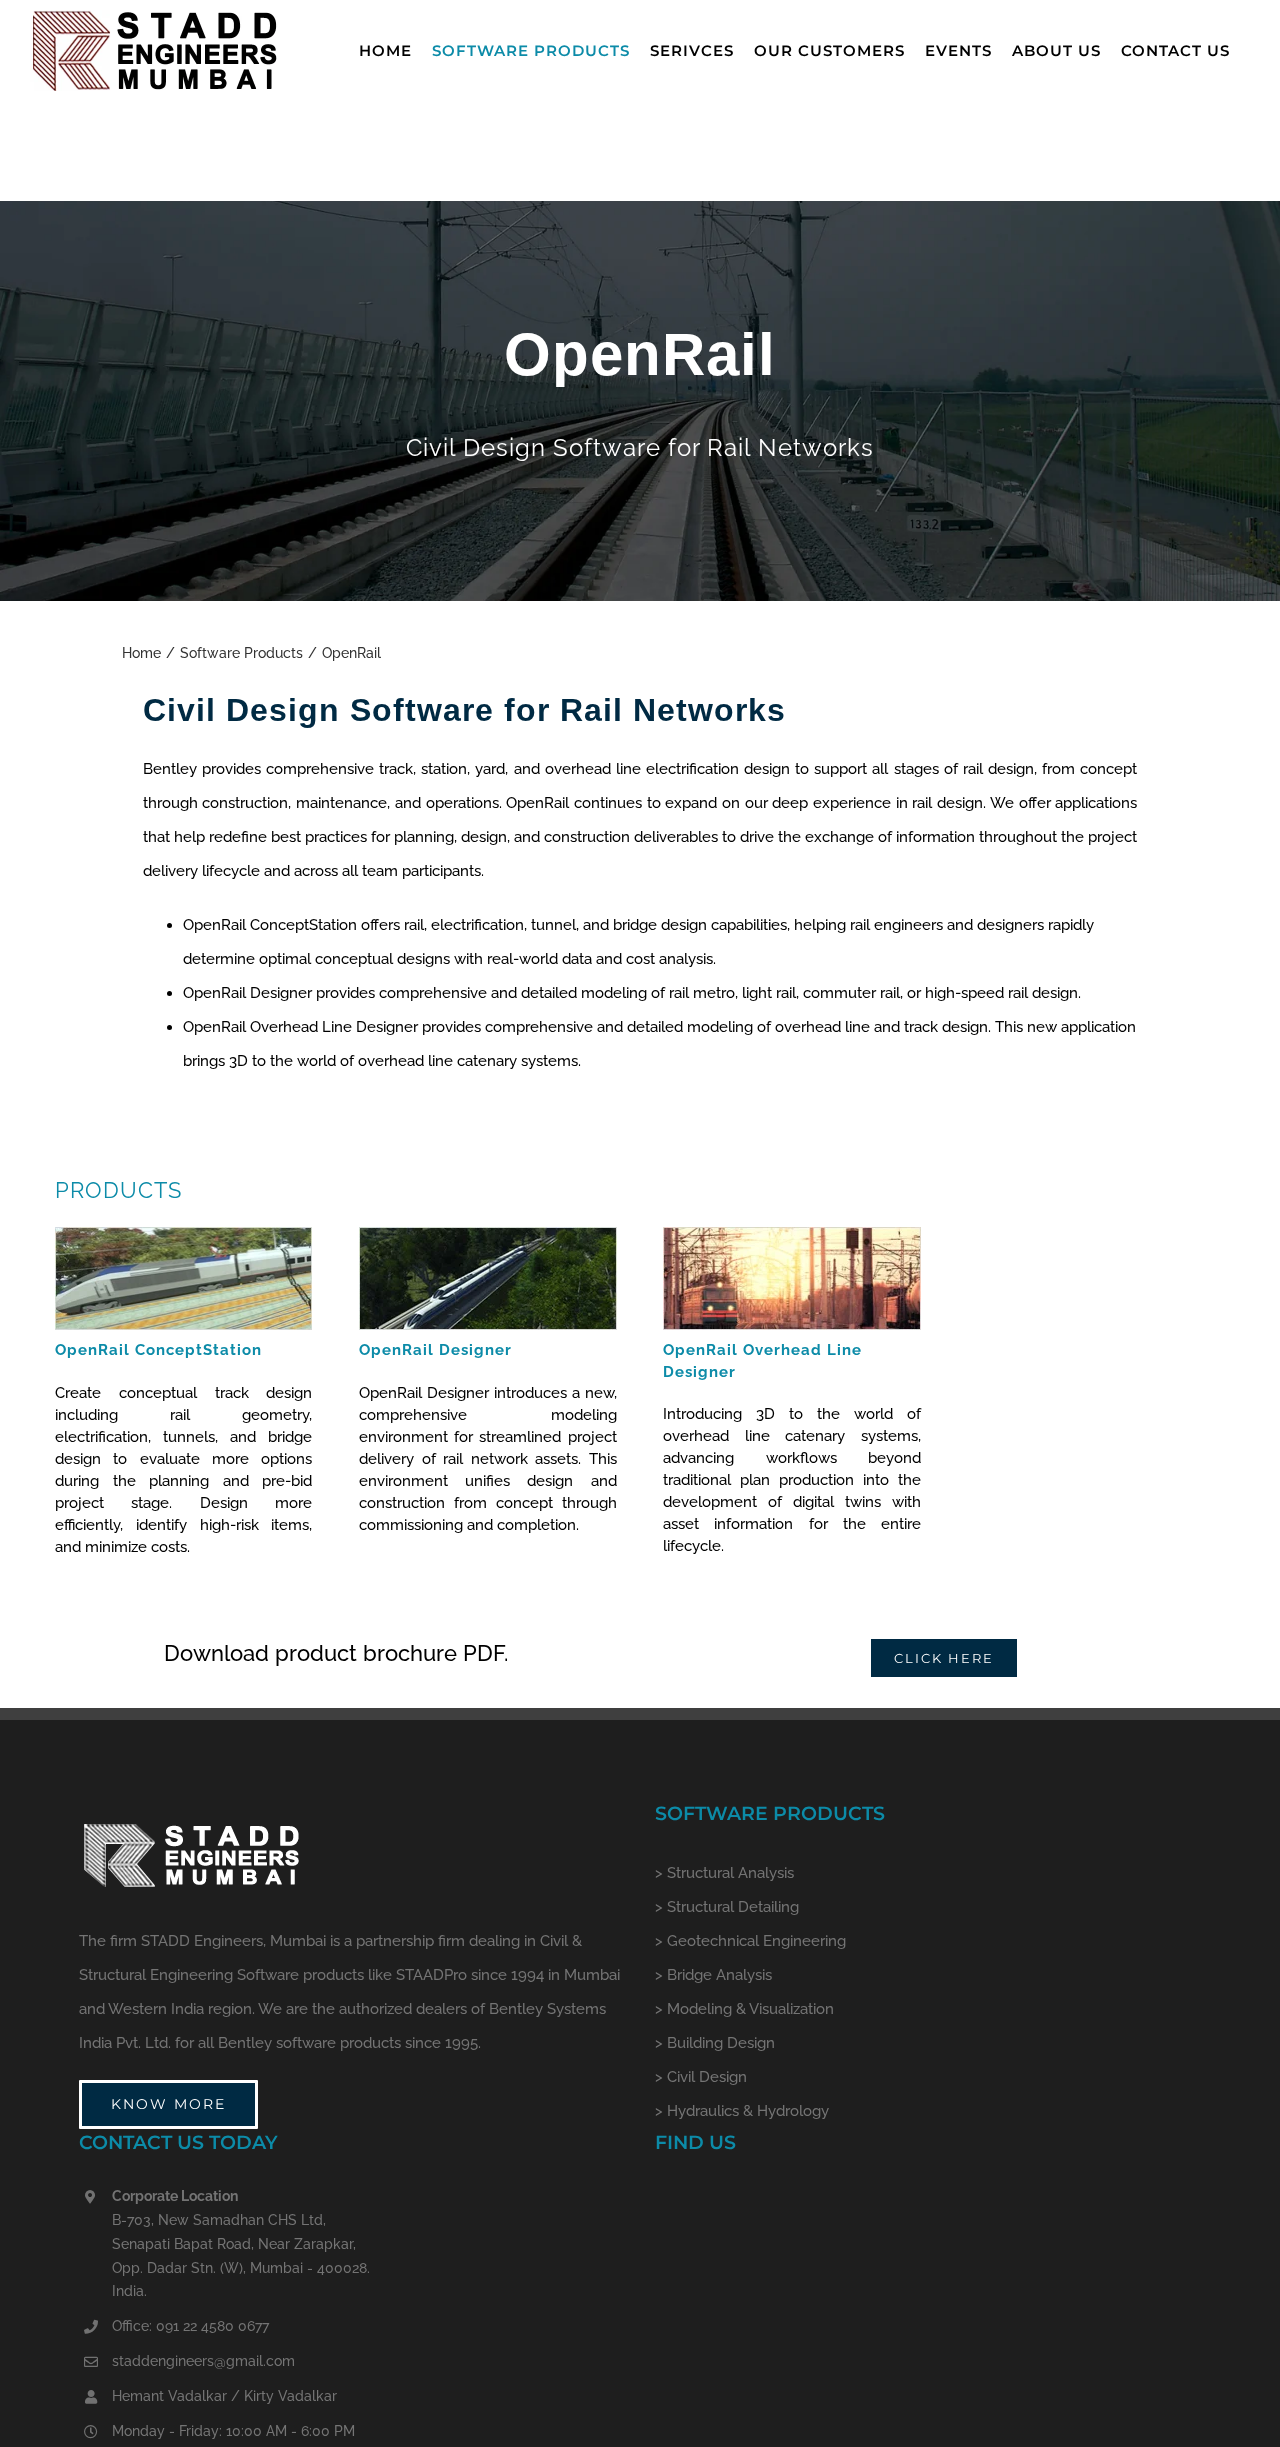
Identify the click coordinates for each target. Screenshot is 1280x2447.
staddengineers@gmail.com (203, 2361)
